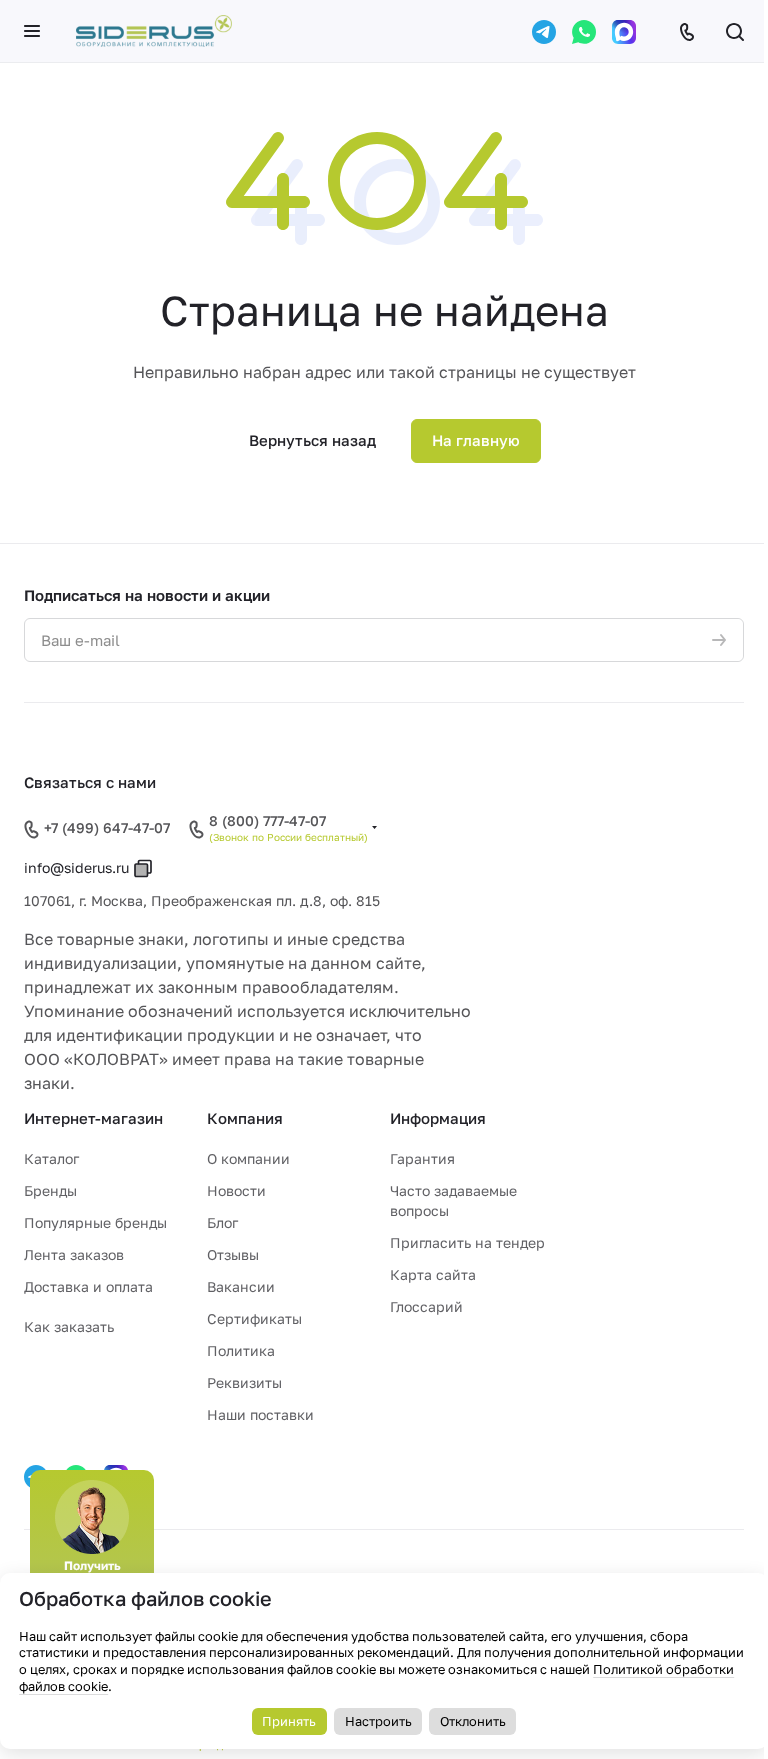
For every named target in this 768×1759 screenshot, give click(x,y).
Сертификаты (254, 1318)
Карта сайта (433, 1274)
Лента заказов (74, 1254)
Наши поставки (260, 1414)
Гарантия (422, 1158)
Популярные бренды (95, 1222)
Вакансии (241, 1286)
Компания (245, 1118)
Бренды (50, 1190)
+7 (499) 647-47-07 (107, 827)
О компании (248, 1158)
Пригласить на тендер (467, 1242)
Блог (222, 1222)
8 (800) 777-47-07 (267, 821)
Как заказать (69, 1326)
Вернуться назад (312, 440)
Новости (236, 1190)
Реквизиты (244, 1382)
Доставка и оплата (88, 1286)
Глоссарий (426, 1306)
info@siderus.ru (76, 867)
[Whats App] (584, 32)
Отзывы (233, 1254)
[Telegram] (544, 32)
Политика (241, 1350)
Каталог (51, 1158)
